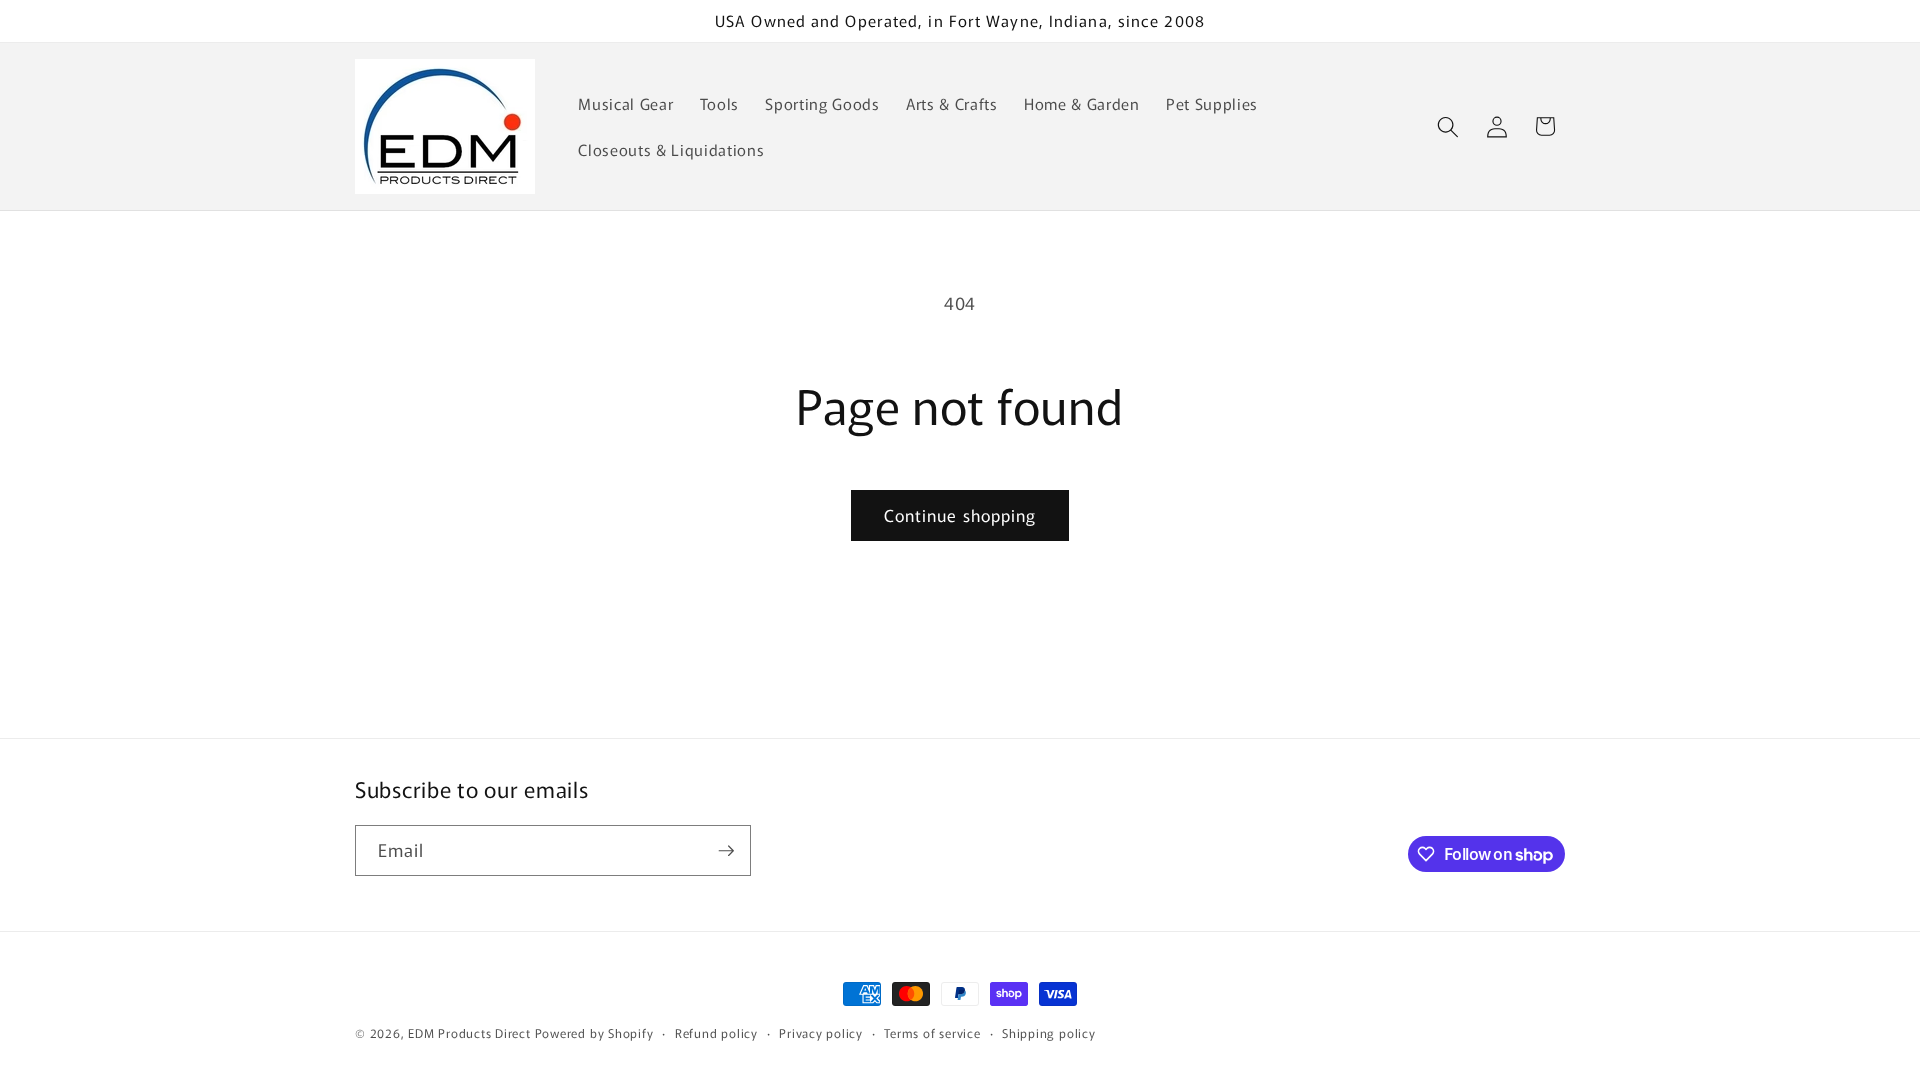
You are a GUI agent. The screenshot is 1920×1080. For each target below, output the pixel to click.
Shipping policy (1049, 1032)
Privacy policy (821, 1032)
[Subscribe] (726, 851)
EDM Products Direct (469, 1032)
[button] (1448, 126)
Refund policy (716, 1032)
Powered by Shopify (594, 1032)
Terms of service (932, 1032)
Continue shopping (960, 515)
